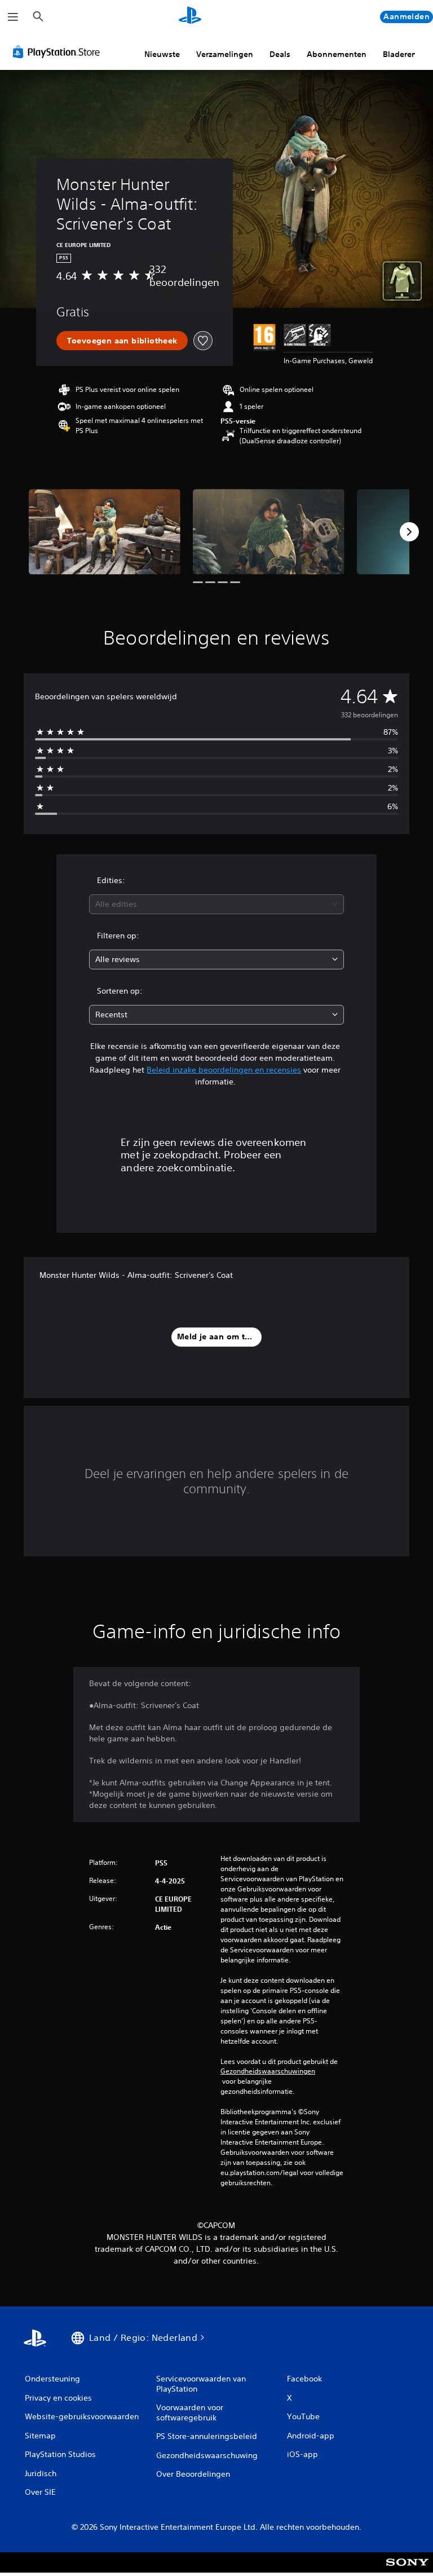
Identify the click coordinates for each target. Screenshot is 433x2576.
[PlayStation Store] (59, 52)
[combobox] (216, 904)
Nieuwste (162, 54)
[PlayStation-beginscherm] (190, 17)
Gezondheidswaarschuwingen (268, 2071)
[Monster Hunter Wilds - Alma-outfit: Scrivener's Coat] (105, 531)
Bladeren (400, 54)
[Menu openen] (13, 17)
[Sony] (407, 2570)
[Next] (409, 532)
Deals (280, 54)
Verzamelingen (225, 54)
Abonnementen (337, 54)
